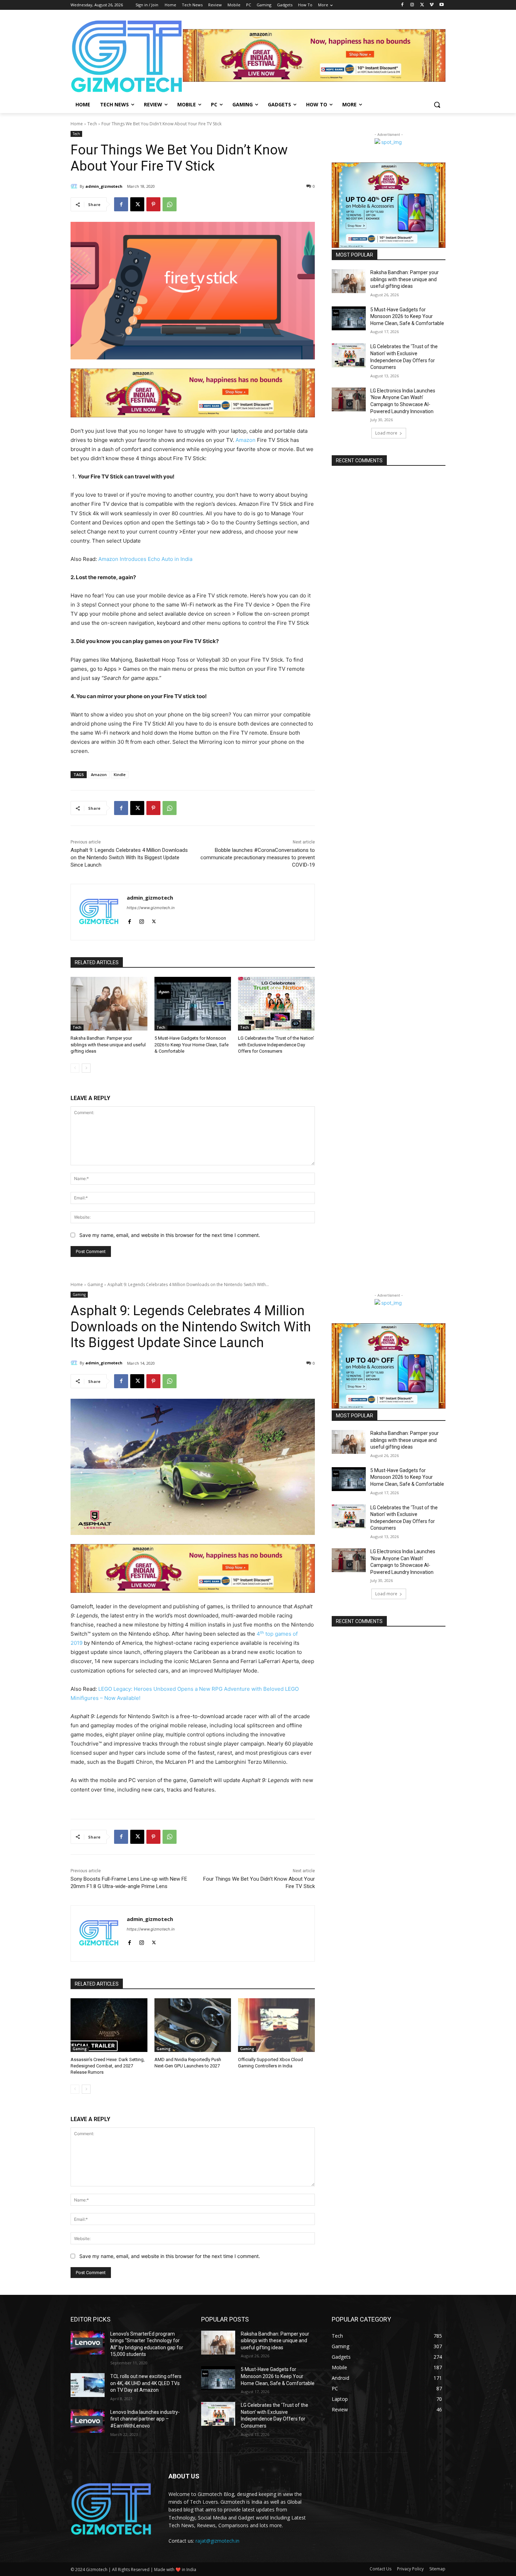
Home (77, 124)
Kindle (120, 774)
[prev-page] (75, 1068)
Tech (92, 124)
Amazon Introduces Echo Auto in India (145, 559)
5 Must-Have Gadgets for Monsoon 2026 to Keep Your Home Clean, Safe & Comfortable (191, 1044)
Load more (386, 433)
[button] (437, 105)
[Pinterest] (153, 204)
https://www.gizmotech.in (151, 908)
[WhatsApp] (170, 204)
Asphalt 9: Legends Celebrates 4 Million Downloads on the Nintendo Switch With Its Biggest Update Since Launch (129, 857)
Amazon (246, 440)
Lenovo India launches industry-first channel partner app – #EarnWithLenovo (145, 2419)
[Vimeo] (432, 5)
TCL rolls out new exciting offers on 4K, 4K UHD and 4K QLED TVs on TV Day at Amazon (146, 2383)
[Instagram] (412, 5)
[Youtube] (441, 5)
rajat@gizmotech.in (217, 2541)
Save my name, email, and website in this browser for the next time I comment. (170, 1235)
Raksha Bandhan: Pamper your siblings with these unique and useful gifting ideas (108, 1044)
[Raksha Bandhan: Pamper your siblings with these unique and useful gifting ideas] (109, 1004)
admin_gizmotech (104, 186)
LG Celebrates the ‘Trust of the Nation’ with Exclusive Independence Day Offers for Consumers (276, 1044)
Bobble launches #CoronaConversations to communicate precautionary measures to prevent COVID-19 (258, 857)
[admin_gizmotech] (75, 186)
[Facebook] (402, 5)
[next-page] (86, 1068)
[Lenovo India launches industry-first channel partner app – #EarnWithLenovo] (88, 2421)
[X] (422, 5)
